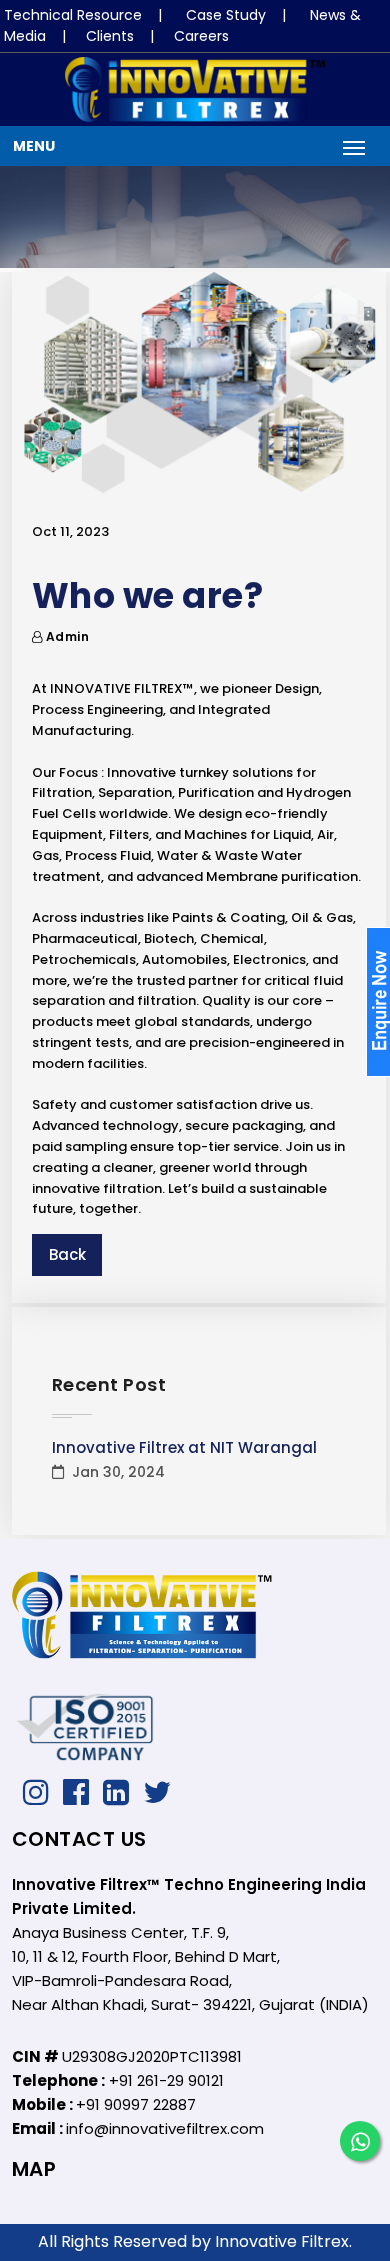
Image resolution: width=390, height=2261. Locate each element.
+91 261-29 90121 (166, 2080)
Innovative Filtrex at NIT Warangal (184, 1447)
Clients (110, 36)
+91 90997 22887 (136, 2104)
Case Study (226, 15)
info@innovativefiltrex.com (165, 2128)
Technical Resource (73, 15)
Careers (201, 36)
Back (67, 1254)
